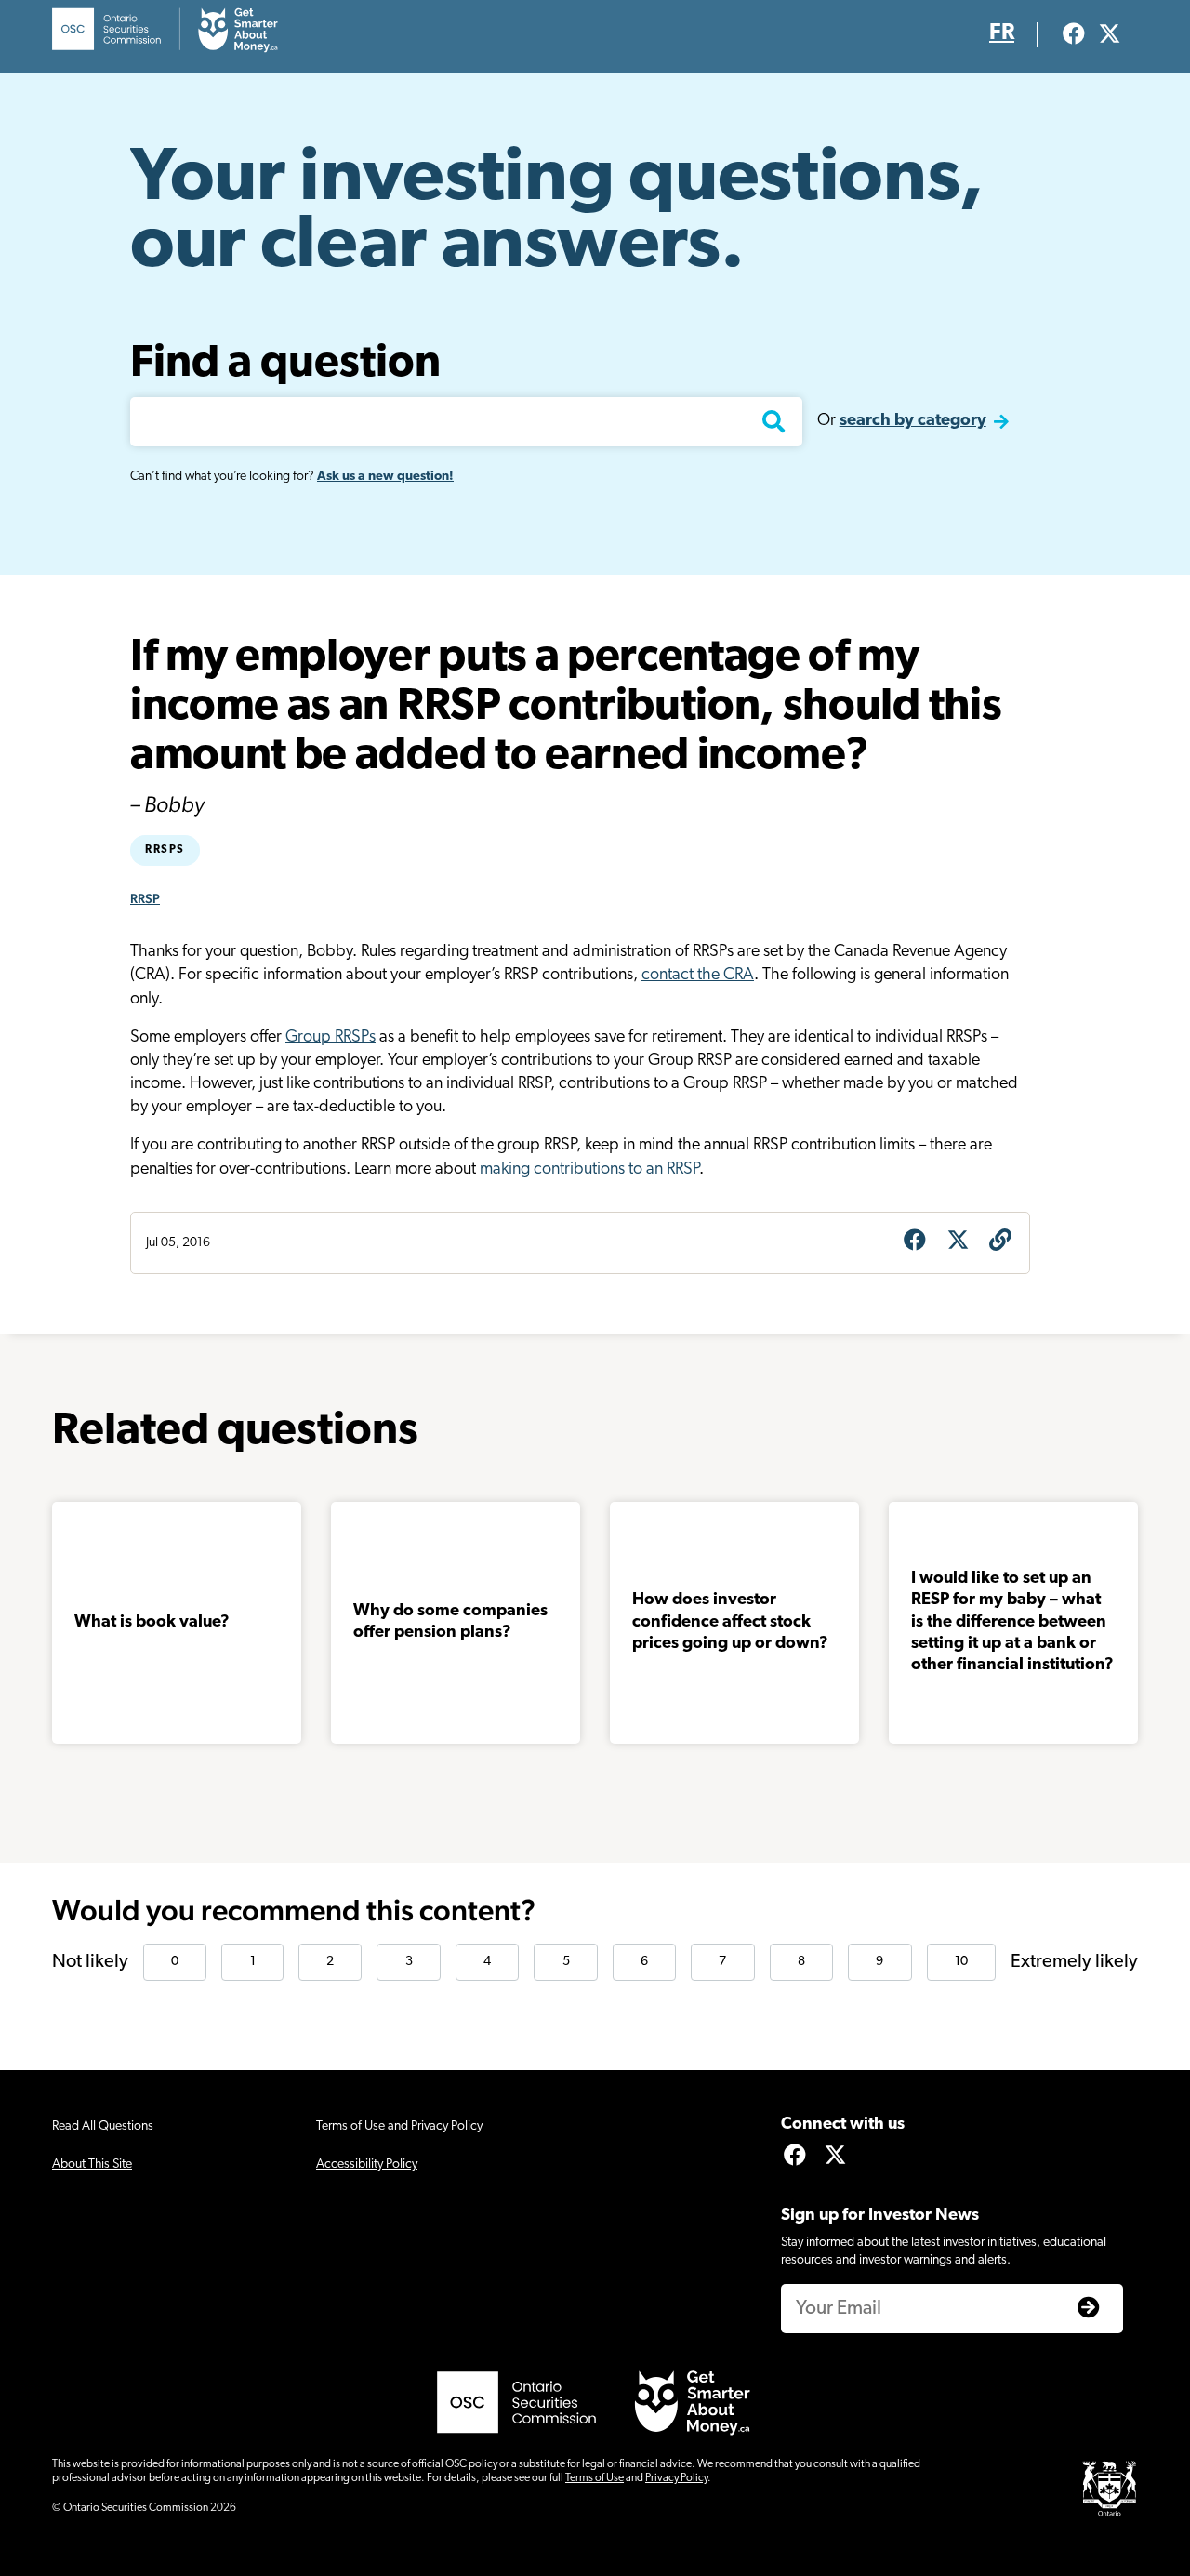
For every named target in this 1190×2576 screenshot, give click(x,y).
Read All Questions (103, 2126)
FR (1002, 33)
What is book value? (152, 1623)
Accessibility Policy (367, 2164)
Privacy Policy (676, 2478)
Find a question (285, 365)
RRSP (145, 898)
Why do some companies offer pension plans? (450, 1622)
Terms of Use (595, 2478)
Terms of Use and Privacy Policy (399, 2126)
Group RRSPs (331, 1038)
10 (961, 1962)
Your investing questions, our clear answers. (557, 214)
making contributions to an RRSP (589, 1170)
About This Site (92, 2164)
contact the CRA (698, 976)
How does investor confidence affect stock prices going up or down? (730, 1622)
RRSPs (165, 850)
